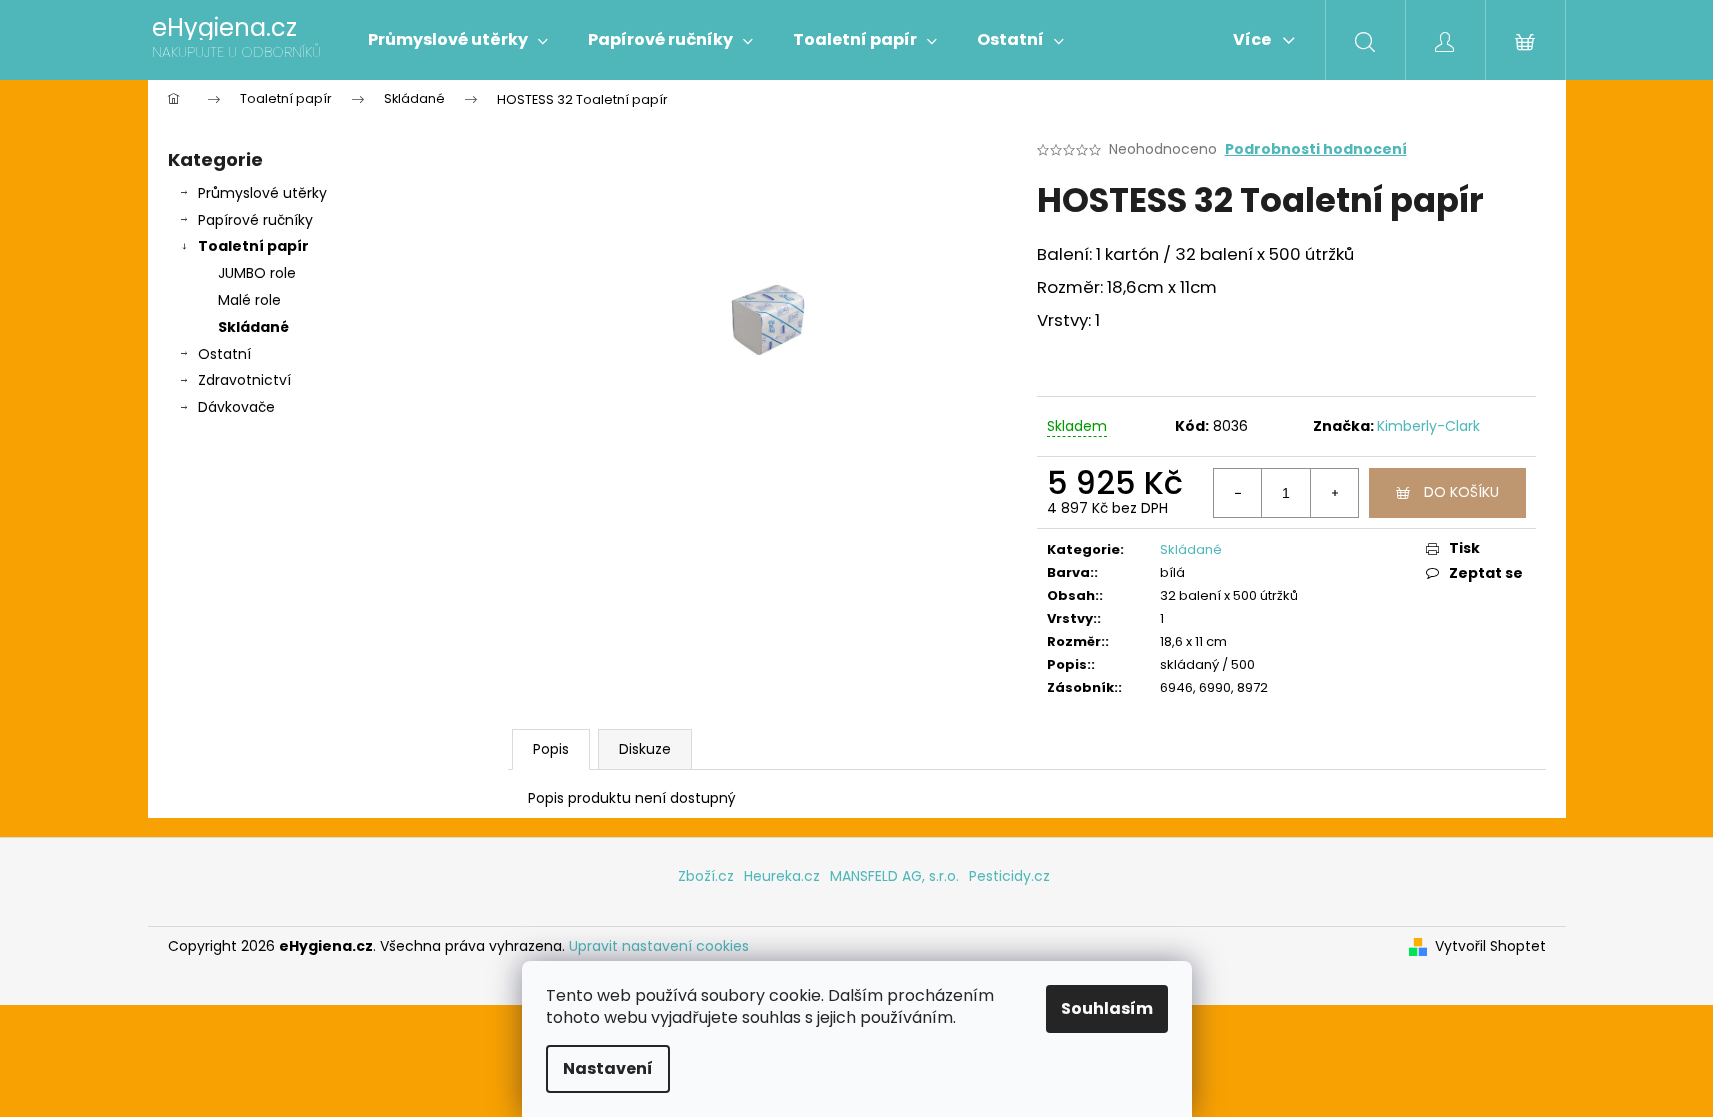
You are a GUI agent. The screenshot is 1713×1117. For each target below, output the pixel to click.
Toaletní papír (253, 246)
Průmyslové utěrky (262, 193)
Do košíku (1461, 492)
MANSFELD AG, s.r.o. (894, 876)
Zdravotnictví (244, 380)
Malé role (249, 300)
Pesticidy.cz (1009, 876)
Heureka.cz (782, 876)
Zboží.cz (706, 876)
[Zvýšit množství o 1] (1334, 493)
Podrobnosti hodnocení (1316, 149)
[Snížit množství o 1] (1238, 493)
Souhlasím (1107, 1008)
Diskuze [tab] (645, 749)
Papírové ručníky (255, 220)
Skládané (253, 327)
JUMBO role (257, 273)
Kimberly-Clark (1428, 426)
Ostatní (224, 354)
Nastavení (608, 1068)
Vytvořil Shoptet (1490, 946)
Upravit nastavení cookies (659, 946)
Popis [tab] (551, 749)
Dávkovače (236, 407)
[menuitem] (458, 40)
